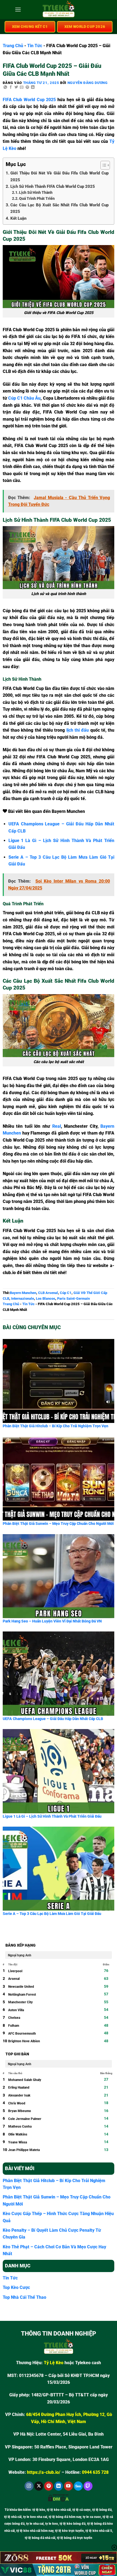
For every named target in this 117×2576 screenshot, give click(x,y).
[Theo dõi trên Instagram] (29, 2486)
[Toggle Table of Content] (102, 165)
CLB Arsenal (48, 1293)
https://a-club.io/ (44, 2472)
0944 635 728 (95, 2472)
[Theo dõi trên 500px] (78, 2486)
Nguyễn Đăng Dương (88, 83)
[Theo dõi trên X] (39, 2486)
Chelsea (14, 2018)
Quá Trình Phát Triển (37, 198)
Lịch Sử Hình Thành (36, 192)
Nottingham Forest (22, 1995)
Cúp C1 (66, 1293)
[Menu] (18, 9)
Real (57, 1126)
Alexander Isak (19, 2095)
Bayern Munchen (23, 1293)
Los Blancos (46, 1298)
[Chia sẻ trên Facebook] (11, 87)
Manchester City (20, 2002)
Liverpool (15, 1971)
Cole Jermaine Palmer (25, 2119)
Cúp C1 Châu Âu (24, 398)
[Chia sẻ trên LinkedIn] (33, 87)
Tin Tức (35, 46)
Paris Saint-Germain (73, 1298)
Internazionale (23, 1298)
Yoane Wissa (18, 2142)
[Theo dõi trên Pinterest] (49, 2486)
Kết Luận (18, 218)
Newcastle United (21, 1987)
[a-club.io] (59, 10)
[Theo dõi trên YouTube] (68, 2486)
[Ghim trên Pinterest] (27, 87)
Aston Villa (16, 2010)
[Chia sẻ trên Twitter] (16, 87)
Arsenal (14, 1979)
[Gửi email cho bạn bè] (22, 87)
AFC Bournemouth (22, 2034)
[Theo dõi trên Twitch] (88, 2486)
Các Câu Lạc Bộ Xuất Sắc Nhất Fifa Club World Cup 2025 (59, 208)
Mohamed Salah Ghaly (25, 2080)
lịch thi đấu (78, 730)
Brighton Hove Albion (24, 2041)
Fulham (14, 2026)
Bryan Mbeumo (20, 2111)
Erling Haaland (19, 2088)
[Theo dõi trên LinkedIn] (59, 2486)
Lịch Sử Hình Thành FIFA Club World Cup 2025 (53, 186)
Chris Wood (17, 2103)
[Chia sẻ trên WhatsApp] (5, 87)
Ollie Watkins (18, 2134)
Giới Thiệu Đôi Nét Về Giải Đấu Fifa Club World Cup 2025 (59, 176)
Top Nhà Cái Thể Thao (24, 2297)
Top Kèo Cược (16, 2287)
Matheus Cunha (20, 2126)
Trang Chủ (13, 46)
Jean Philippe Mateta (24, 2150)
